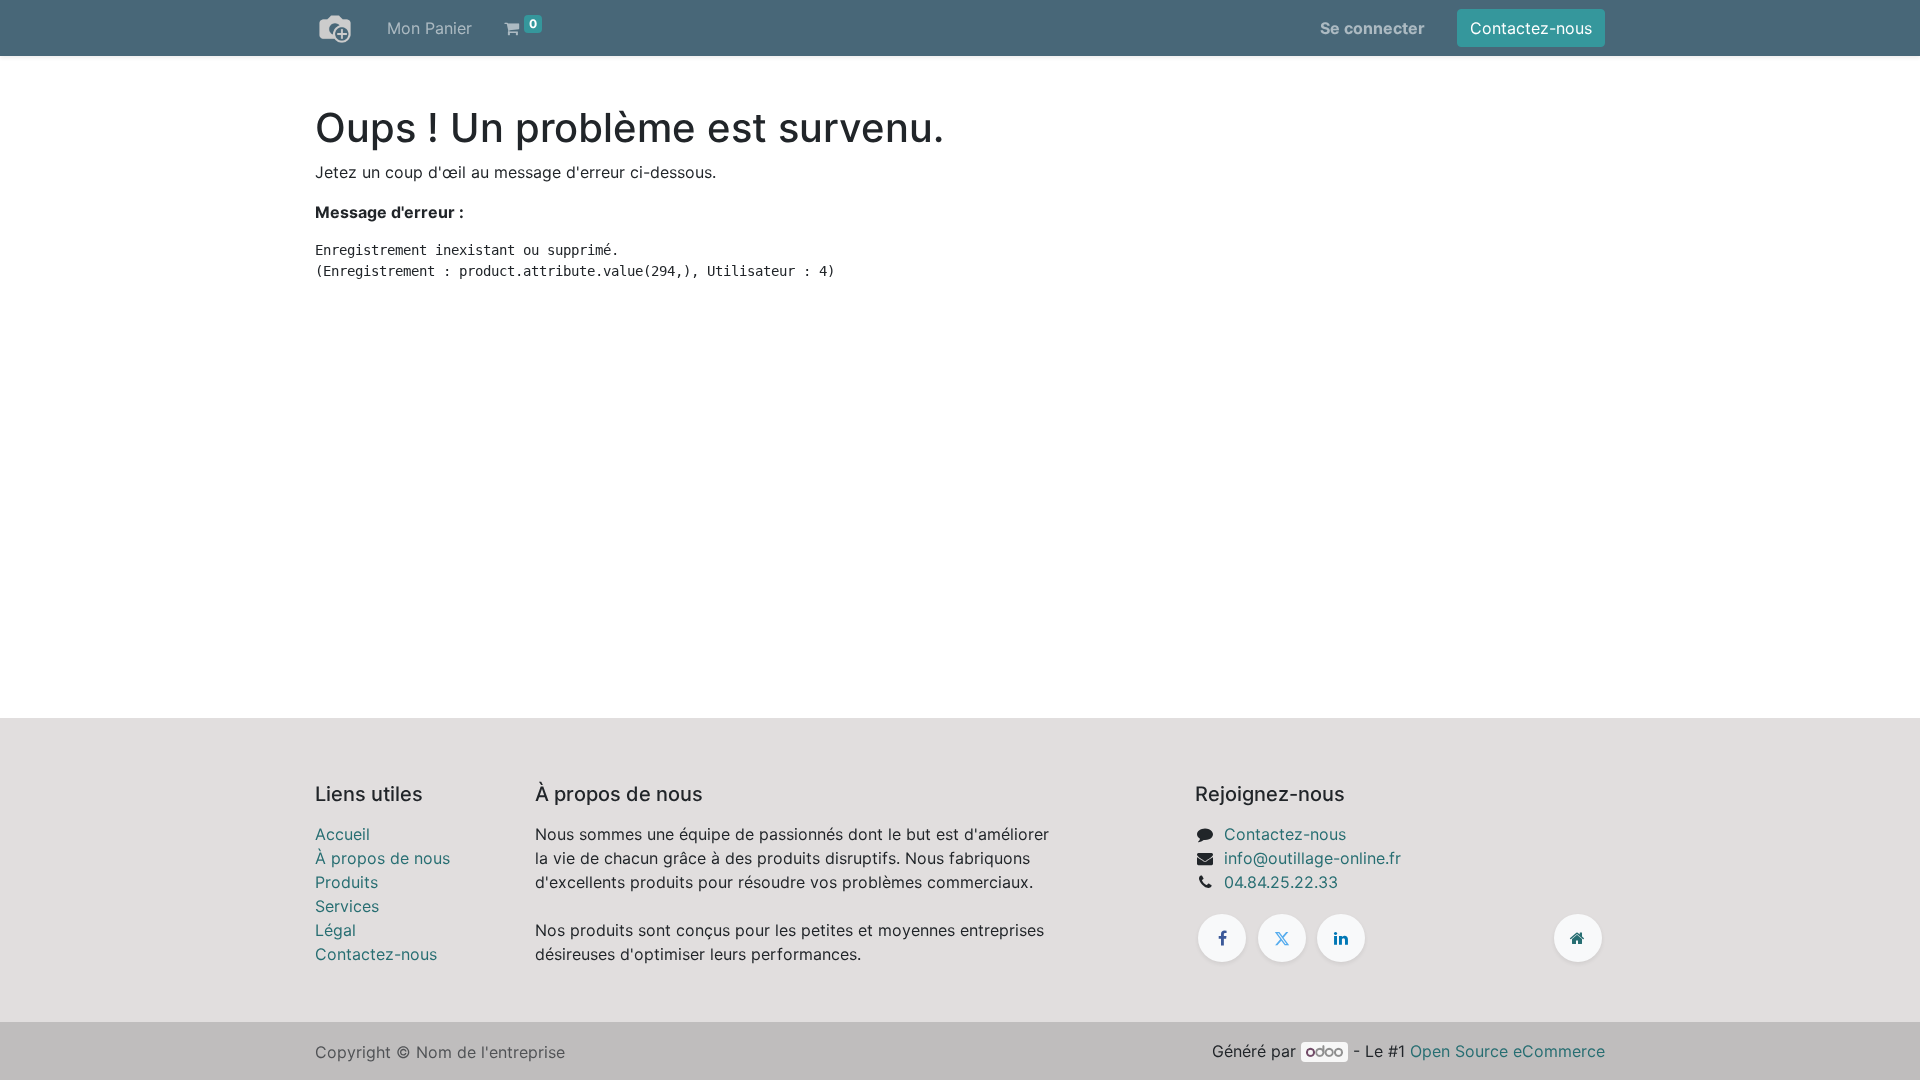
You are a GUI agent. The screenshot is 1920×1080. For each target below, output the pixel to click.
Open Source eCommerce (1507, 1051)
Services (347, 906)
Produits (346, 882)
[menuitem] (429, 28)
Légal (335, 930)
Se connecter (1372, 28)
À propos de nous (382, 858)
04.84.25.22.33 (1281, 882)
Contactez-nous (1531, 28)
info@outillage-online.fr (1312, 858)
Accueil (342, 834)
